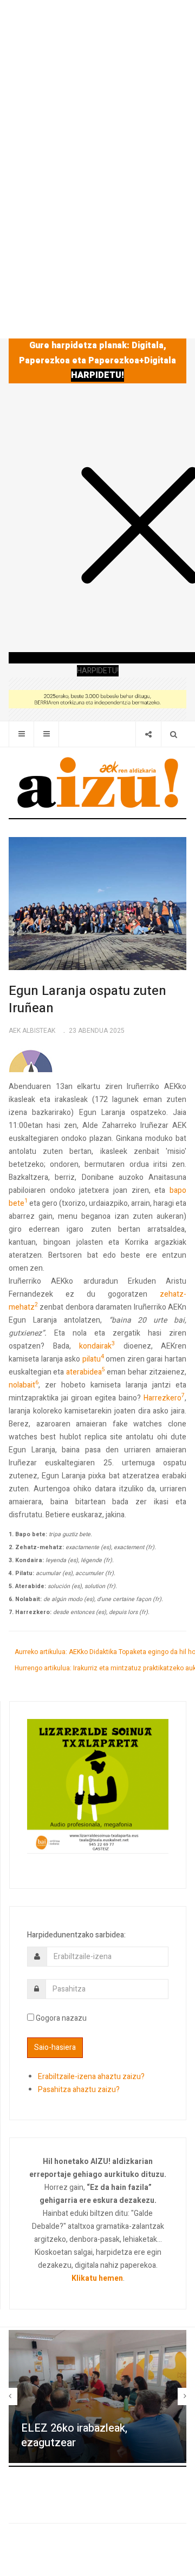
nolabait (24, 1385)
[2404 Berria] (97, 698)
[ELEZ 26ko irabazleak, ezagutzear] (97, 2396)
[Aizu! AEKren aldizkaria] (97, 782)
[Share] (148, 734)
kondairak (97, 1346)
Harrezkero (164, 1398)
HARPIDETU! (97, 375)
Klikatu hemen (97, 2278)
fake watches (138, 1424)
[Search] (174, 734)
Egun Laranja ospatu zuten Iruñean (87, 1000)
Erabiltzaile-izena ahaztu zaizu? (91, 2077)
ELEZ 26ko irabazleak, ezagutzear (74, 2435)
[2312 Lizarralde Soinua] (98, 1786)
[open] (21, 734)
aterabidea (86, 1372)
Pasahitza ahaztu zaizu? (79, 2090)
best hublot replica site (82, 1437)
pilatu (93, 1359)
